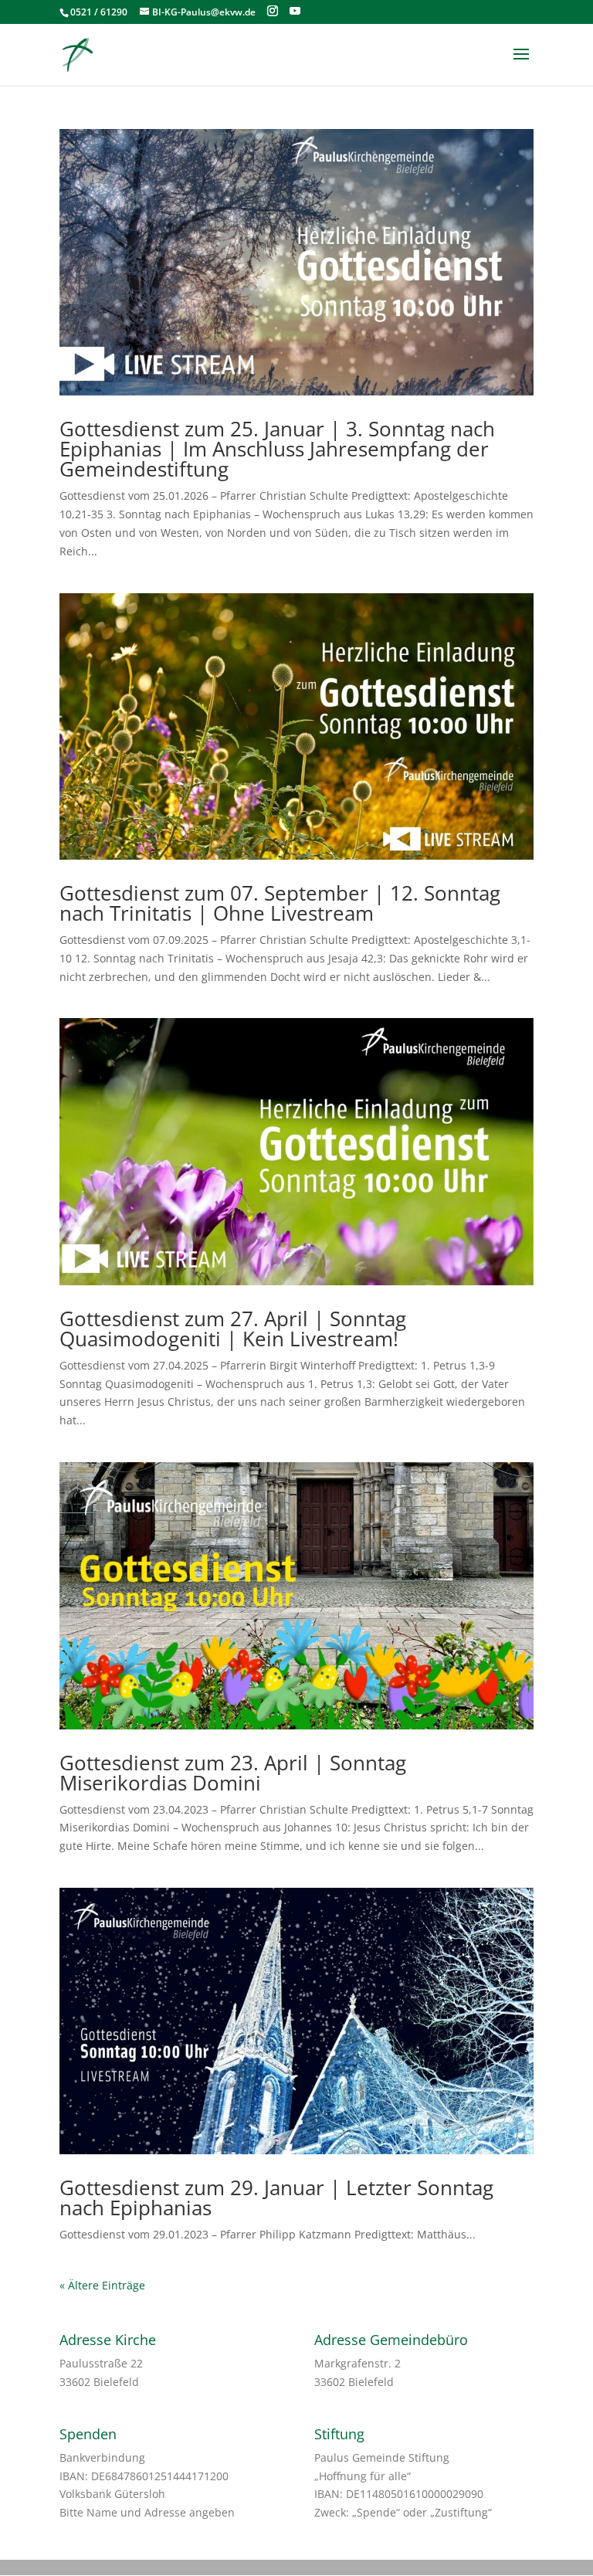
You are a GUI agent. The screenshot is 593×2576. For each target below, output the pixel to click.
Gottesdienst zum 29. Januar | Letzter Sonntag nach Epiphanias (276, 2198)
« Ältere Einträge (102, 2285)
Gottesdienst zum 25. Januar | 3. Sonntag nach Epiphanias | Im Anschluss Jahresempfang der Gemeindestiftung (277, 449)
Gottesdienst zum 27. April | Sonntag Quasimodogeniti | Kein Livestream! (233, 1329)
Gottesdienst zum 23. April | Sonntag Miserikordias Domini (233, 1773)
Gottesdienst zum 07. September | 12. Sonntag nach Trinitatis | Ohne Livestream (280, 903)
